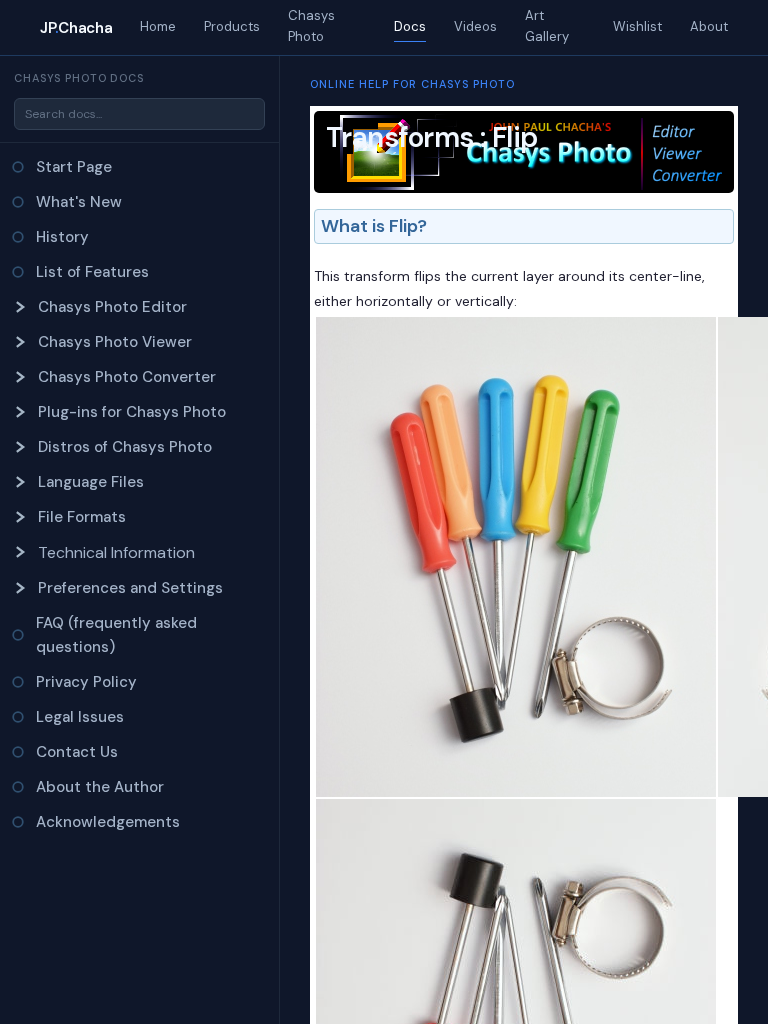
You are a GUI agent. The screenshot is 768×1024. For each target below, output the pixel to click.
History (62, 237)
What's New (79, 202)
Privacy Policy (86, 682)
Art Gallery (547, 26)
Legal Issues (80, 717)
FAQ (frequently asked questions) (116, 635)
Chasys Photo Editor (112, 307)
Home (158, 26)
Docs (410, 26)
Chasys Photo (311, 26)
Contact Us (77, 752)
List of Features (92, 272)
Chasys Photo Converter (127, 377)
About (709, 26)
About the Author (100, 787)
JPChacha (76, 28)
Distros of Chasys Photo (125, 447)
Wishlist (637, 26)
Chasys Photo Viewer (115, 342)
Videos (475, 26)
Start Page (74, 167)
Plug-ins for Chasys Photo (132, 412)
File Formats (82, 517)
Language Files (91, 482)
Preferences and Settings (130, 588)
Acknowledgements (108, 822)
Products (232, 26)
